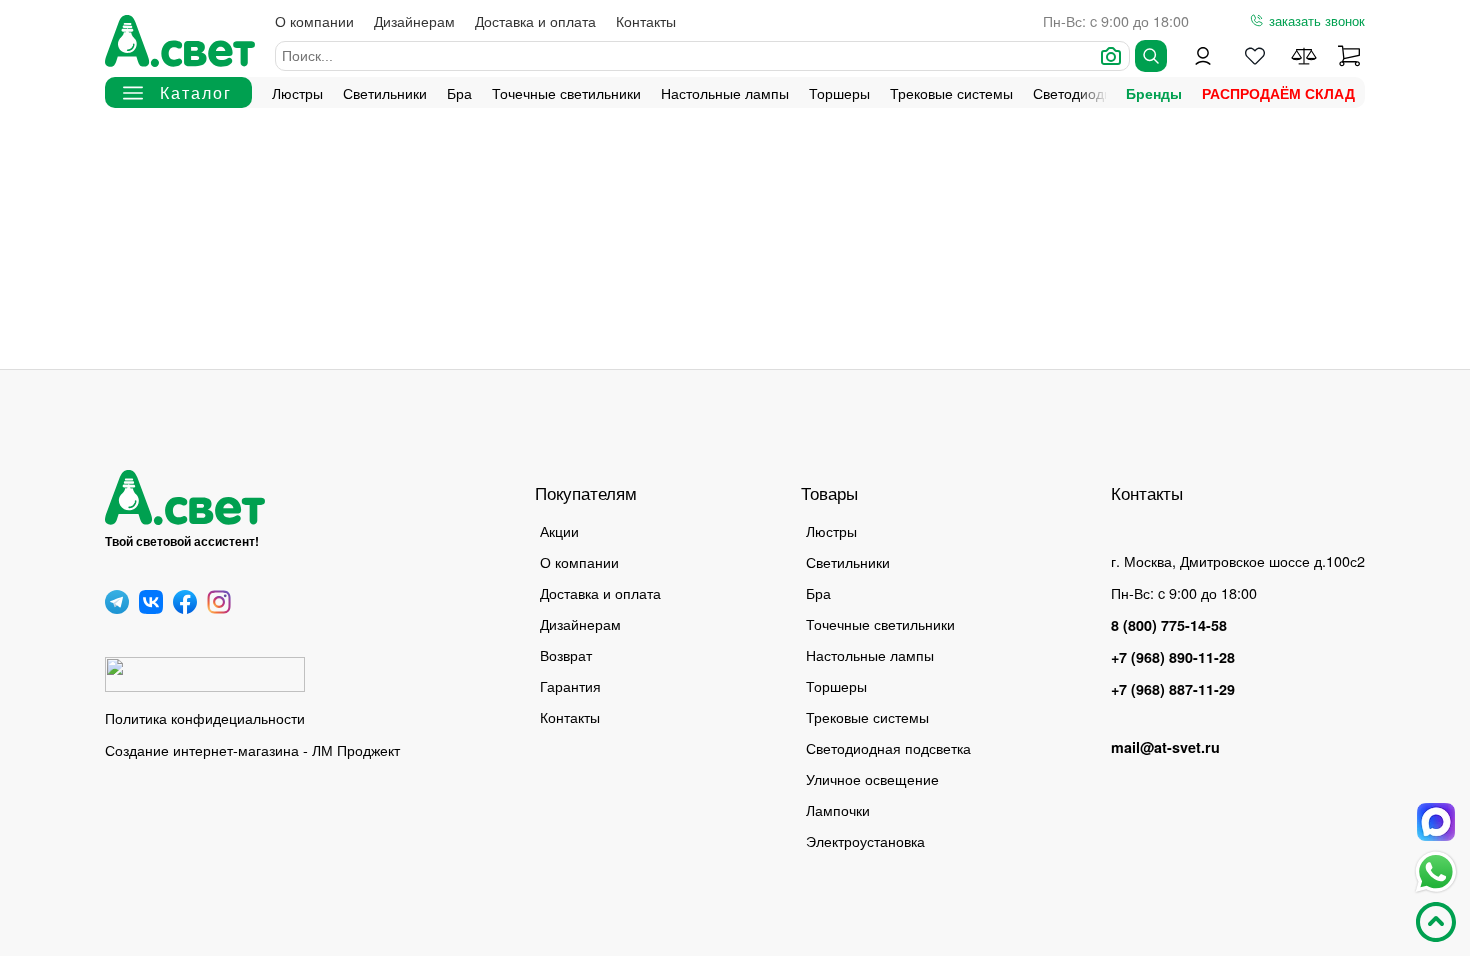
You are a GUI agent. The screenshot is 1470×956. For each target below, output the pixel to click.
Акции (559, 530)
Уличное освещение (872, 778)
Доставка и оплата (535, 20)
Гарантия (570, 685)
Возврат (566, 654)
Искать (1151, 56)
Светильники (385, 92)
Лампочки (838, 809)
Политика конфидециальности (205, 717)
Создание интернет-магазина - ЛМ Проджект (252, 749)
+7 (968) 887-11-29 (1173, 689)
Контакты (646, 20)
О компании (314, 20)
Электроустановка (865, 840)
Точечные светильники (566, 92)
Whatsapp (1436, 872)
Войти (1203, 56)
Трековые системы (951, 92)
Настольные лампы (725, 92)
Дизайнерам (414, 20)
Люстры (297, 92)
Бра (459, 92)
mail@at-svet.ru (1165, 747)
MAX (1436, 822)
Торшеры (839, 92)
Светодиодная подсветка (888, 747)
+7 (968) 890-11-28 (1173, 657)
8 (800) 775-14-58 (1169, 625)
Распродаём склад (1278, 93)
